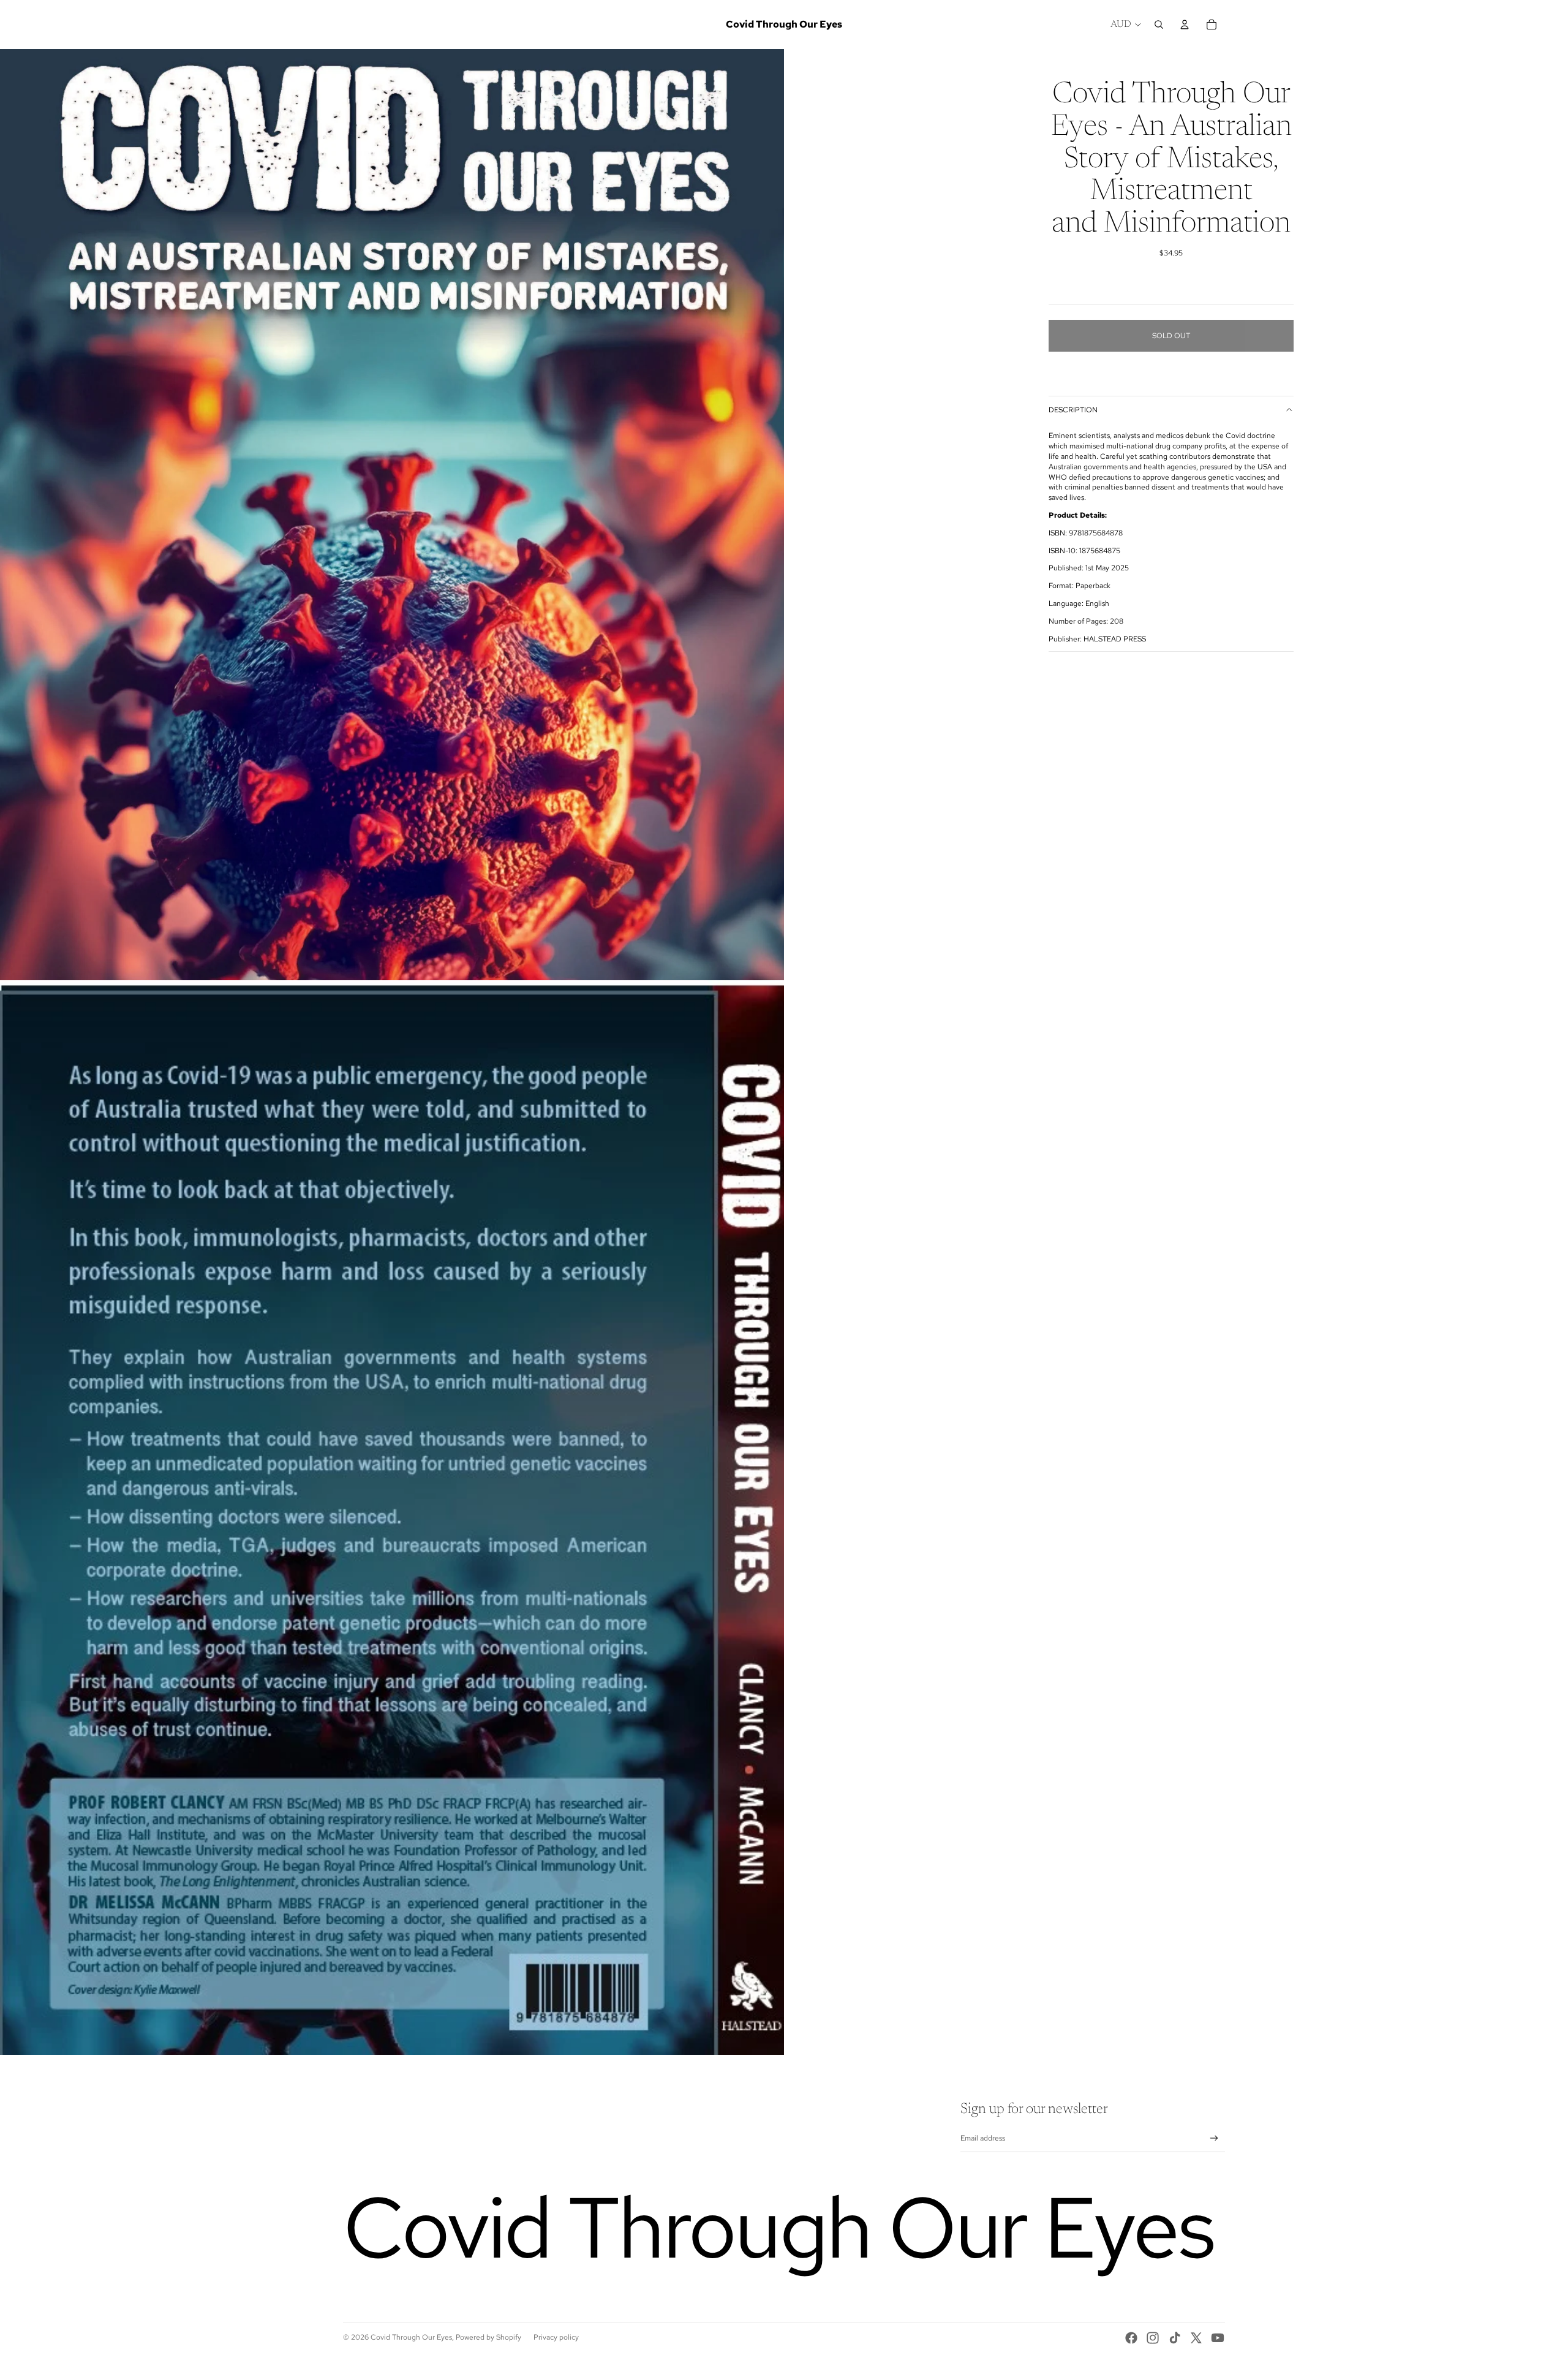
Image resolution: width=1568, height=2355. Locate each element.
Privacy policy (556, 2337)
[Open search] (1159, 25)
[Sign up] (1214, 2138)
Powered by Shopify (488, 2337)
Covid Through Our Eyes (411, 2337)
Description (1073, 410)
